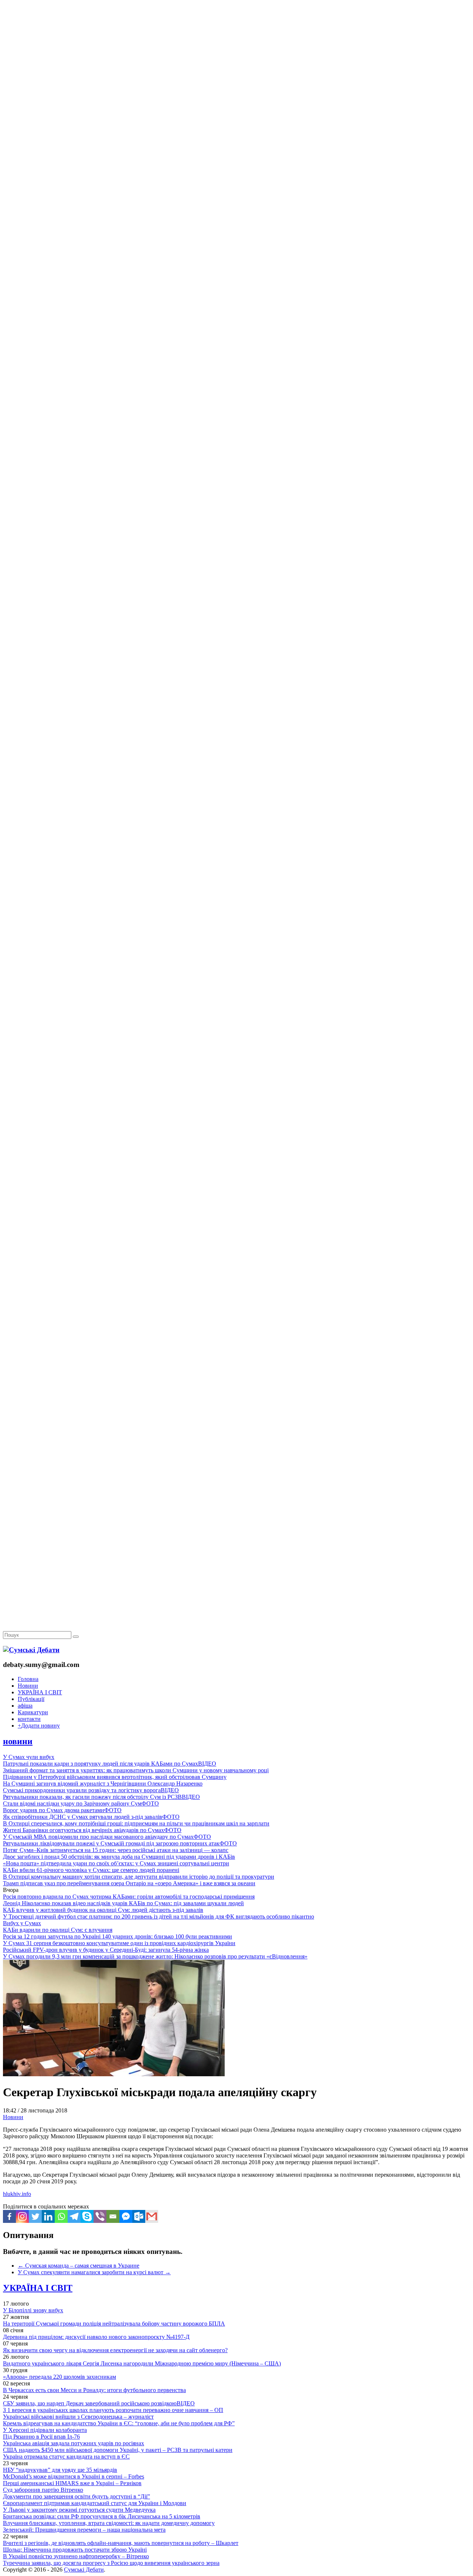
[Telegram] (74, 2216)
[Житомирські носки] (236, 170)
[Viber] (100, 2216)
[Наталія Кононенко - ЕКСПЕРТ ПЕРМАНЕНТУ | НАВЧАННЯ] (236, 227)
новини (18, 1741)
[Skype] (87, 2216)
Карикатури (33, 1712)
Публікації (31, 1699)
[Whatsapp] (61, 2216)
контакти (29, 1719)
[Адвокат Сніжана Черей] (236, 113)
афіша (25, 1706)
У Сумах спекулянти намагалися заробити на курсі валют (94, 2272)
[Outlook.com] (139, 2216)
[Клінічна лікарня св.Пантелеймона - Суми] (236, 56)
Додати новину (39, 1726)
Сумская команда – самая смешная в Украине (79, 2266)
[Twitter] (35, 2216)
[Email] (113, 2216)
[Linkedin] (48, 2216)
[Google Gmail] (152, 2216)
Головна (28, 1679)
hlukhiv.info (17, 2194)
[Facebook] (9, 2216)
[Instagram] (22, 2216)
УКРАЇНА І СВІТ (40, 1692)
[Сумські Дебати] (31, 1650)
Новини (28, 1686)
